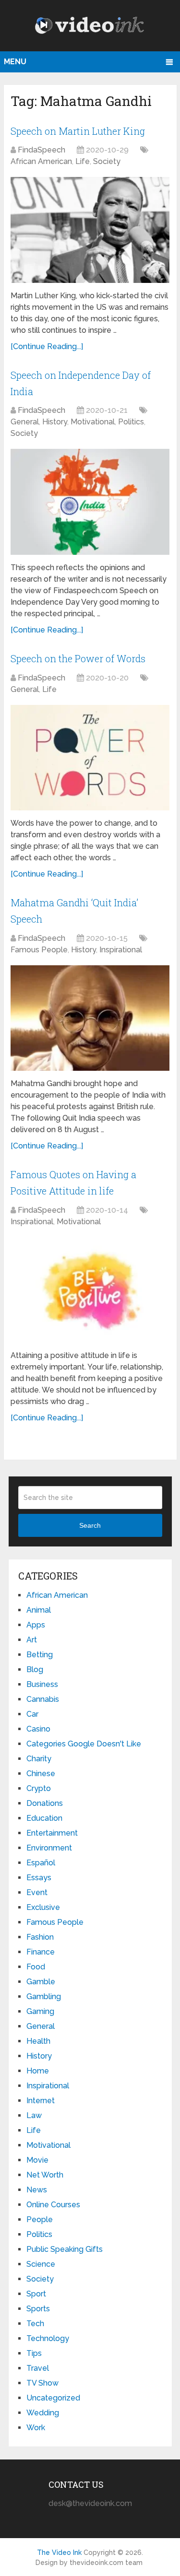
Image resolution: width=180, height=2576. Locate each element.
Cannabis (43, 1699)
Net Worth (45, 2175)
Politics (131, 422)
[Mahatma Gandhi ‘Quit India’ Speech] (90, 1018)
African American (41, 161)
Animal (39, 1610)
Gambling (44, 1996)
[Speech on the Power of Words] (90, 758)
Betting (40, 1655)
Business (42, 1684)
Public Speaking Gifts (65, 2249)
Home (38, 2071)
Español (41, 1863)
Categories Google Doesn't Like (84, 1744)
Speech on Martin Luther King (78, 131)
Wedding (43, 2413)
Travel (38, 2368)
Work (36, 2428)
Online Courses (53, 2205)
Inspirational (121, 950)
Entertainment (52, 1833)
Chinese (41, 1774)
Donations (45, 1803)
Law (34, 2115)
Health (38, 2041)
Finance (41, 1952)
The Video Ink (59, 2553)
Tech (35, 2324)
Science (41, 2264)
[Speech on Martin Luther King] (90, 230)
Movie (37, 2160)
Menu (15, 62)
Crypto (39, 1788)
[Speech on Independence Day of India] (90, 502)
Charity (39, 1759)
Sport (36, 2294)
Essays (39, 1878)
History (55, 422)
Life (83, 161)
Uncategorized (53, 2398)
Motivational (93, 422)
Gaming (40, 2011)
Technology (48, 2338)
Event (37, 1892)
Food (36, 1967)
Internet (41, 2101)
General (25, 422)
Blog (35, 1669)
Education (44, 1818)
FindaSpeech (42, 150)
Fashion (40, 1937)
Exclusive (43, 1907)
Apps (36, 1625)
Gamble (41, 1982)
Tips (34, 2353)
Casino (38, 1729)
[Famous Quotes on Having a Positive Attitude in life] (90, 1290)
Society (107, 161)
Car (32, 1714)
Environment (49, 1848)
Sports (38, 2309)
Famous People (39, 950)
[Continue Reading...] (47, 346)
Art (32, 1640)
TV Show (42, 2383)
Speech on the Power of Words (78, 658)
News (37, 2190)
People (40, 2219)
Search (90, 1525)
